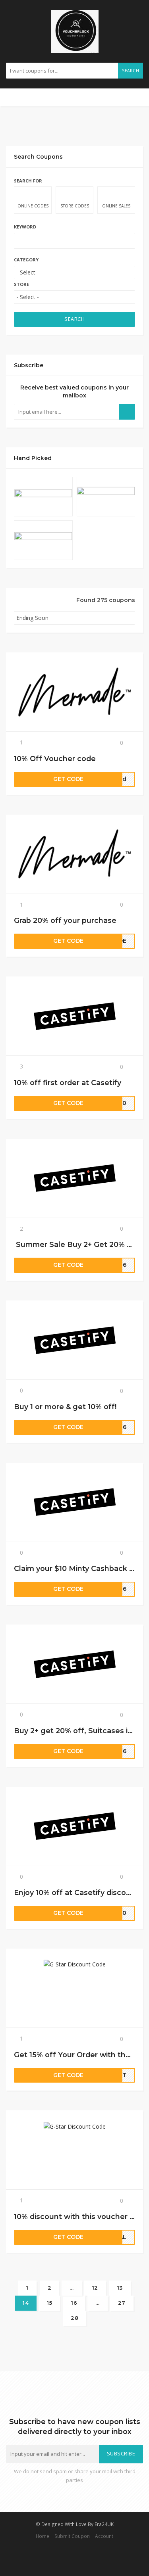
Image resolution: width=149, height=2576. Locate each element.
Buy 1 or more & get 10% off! (65, 1407)
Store (21, 284)
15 (49, 2303)
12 (95, 2288)
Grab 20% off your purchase (65, 920)
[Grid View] (17, 601)
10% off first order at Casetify (68, 1083)
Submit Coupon (72, 2536)
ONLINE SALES (116, 206)
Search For (28, 181)
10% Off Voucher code (55, 759)
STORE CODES (75, 206)
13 (120, 2288)
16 (74, 2303)
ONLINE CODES (33, 206)
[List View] (27, 601)
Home (43, 2536)
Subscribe (121, 2454)
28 (74, 2318)
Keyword (25, 227)
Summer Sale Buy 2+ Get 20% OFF (79, 1244)
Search (131, 71)
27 (122, 2303)
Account (104, 2536)
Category (26, 260)
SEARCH (74, 319)
